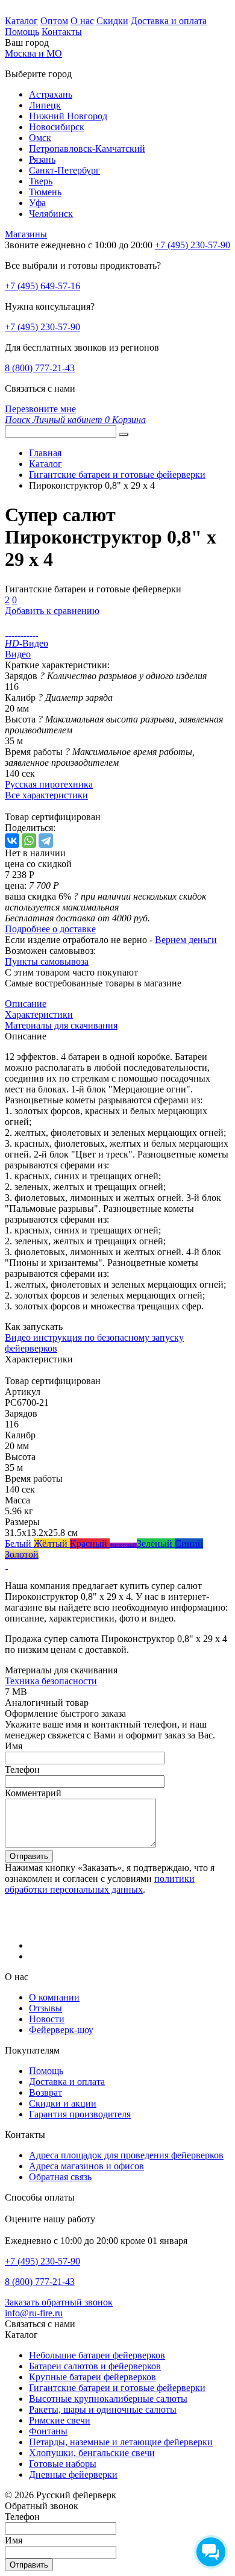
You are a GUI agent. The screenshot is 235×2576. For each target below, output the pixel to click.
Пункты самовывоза (47, 961)
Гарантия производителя (80, 2114)
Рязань (42, 159)
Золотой (22, 1554)
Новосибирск (57, 127)
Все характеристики (46, 795)
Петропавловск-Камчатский (87, 149)
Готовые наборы (63, 2464)
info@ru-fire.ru (34, 2313)
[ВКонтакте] (12, 841)
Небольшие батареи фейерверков (97, 2355)
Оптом (54, 21)
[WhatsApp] (29, 841)
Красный (90, 1543)
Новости (47, 2019)
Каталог (21, 21)
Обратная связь (60, 2177)
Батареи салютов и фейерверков (95, 2366)
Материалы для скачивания (61, 1025)
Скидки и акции (63, 2103)
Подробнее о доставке (50, 929)
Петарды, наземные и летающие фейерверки (121, 2442)
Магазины (26, 234)
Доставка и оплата (169, 21)
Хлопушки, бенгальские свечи (92, 2453)
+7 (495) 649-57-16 (42, 286)
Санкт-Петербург (64, 170)
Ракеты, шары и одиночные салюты (103, 2409)
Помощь (22, 32)
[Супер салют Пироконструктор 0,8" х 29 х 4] (6, 632)
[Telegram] (46, 841)
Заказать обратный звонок (59, 2302)
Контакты (62, 32)
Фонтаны (48, 2431)
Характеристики (39, 1014)
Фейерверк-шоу (61, 2030)
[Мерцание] (6, 1565)
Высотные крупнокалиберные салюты (108, 2399)
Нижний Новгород (68, 116)
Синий (189, 1543)
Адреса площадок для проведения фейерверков (126, 2155)
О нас (82, 21)
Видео (18, 654)
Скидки (112, 21)
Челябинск (51, 214)
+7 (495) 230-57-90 (42, 327)
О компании (54, 1997)
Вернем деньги (186, 940)
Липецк (45, 105)
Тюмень (45, 192)
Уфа (37, 203)
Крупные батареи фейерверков (92, 2377)
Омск (40, 138)
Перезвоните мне (40, 409)
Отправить (29, 1856)
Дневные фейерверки (73, 2474)
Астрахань (51, 94)
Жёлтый (52, 1543)
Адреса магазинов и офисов (86, 2166)
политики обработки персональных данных (100, 1884)
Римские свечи (60, 2420)
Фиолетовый (123, 1545)
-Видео (27, 643)
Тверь (41, 181)
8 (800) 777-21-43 (40, 368)
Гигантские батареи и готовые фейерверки (117, 2388)
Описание (26, 1004)
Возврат (45, 2092)
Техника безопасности (51, 1681)
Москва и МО (33, 53)
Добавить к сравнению (52, 611)
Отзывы (45, 2008)
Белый (19, 1543)
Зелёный (156, 1543)
